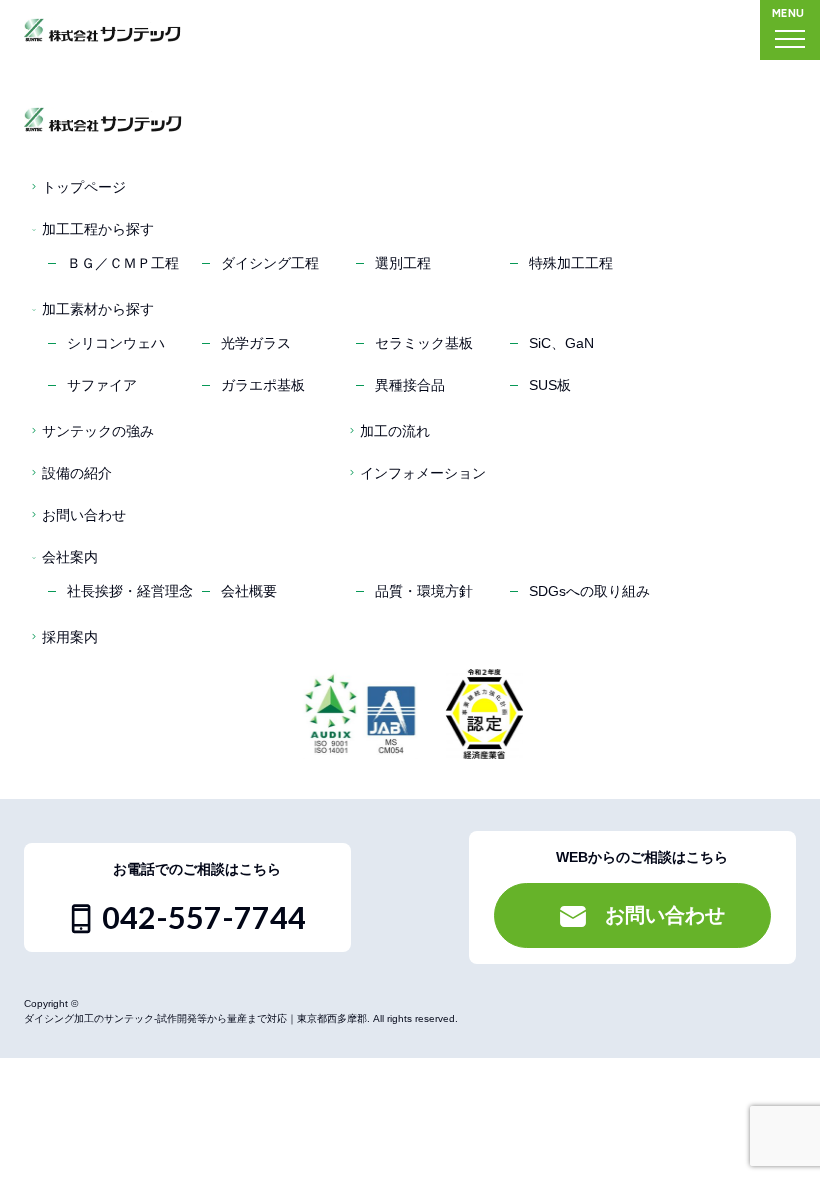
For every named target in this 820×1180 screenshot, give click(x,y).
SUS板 (550, 385)
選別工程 (403, 263)
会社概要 (249, 591)
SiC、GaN (561, 343)
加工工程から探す (98, 229)
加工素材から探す (98, 309)
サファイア (102, 385)
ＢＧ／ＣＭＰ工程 (123, 263)
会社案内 (70, 557)
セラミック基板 (424, 343)
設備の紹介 (77, 473)
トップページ (84, 187)
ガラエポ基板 (263, 385)
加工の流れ (395, 431)
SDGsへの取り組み (589, 591)
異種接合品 (410, 385)
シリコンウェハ (116, 343)
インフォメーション (423, 473)
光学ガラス (256, 343)
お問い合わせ (84, 515)
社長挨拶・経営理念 (130, 591)
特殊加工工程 (571, 263)
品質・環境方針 (424, 591)
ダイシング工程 (270, 263)
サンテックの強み (98, 431)
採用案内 (70, 637)
